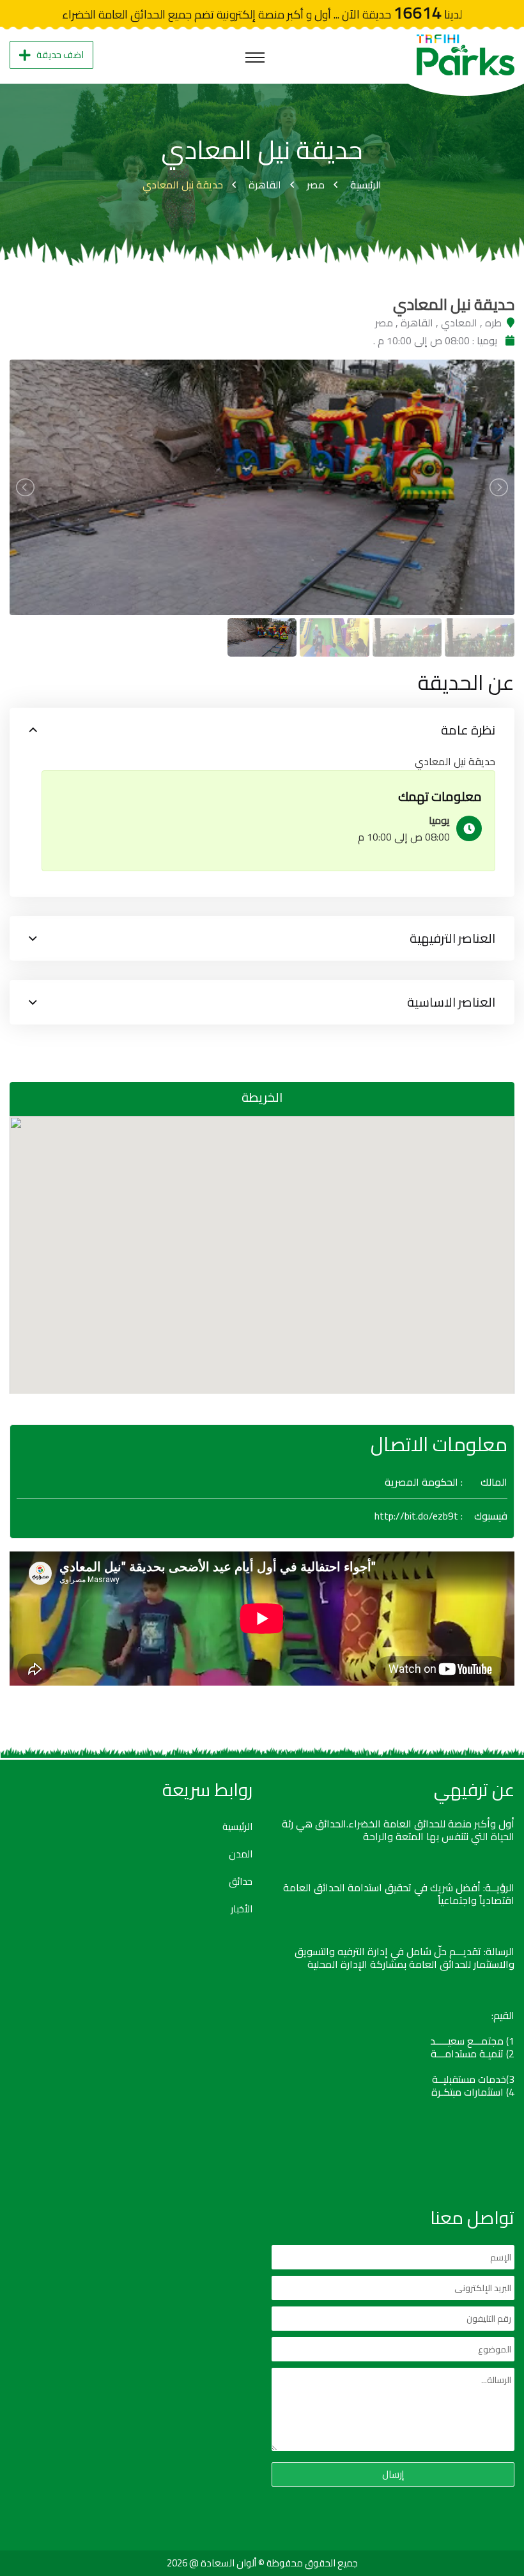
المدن (241, 1854)
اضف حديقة (60, 55)
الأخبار (242, 1909)
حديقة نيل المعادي (183, 185)
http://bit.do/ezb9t (416, 1516)
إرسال (393, 2474)
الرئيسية (366, 185)
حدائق (241, 1882)
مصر (316, 185)
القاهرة (265, 185)
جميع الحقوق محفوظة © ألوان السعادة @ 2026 (262, 2563)
